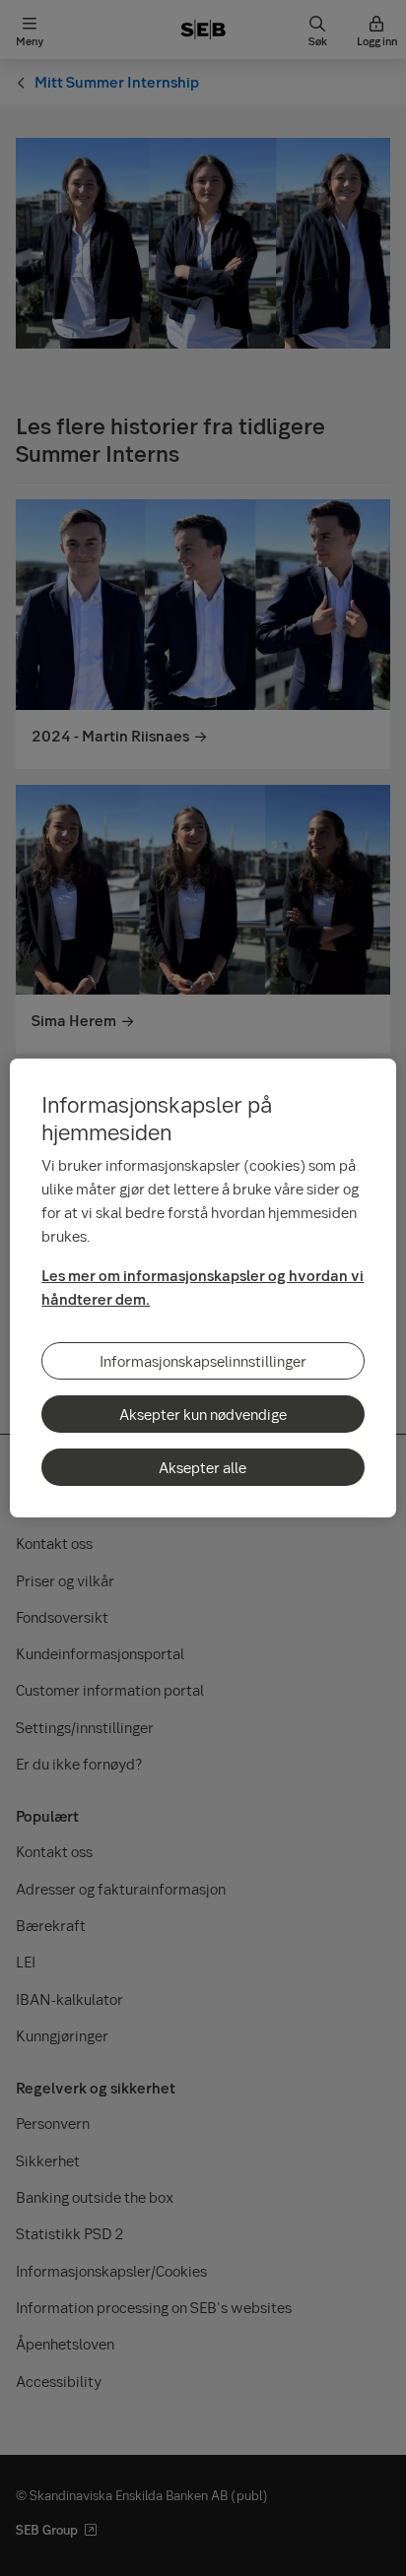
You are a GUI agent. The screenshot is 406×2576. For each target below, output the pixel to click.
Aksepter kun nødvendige (203, 1414)
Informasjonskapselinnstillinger (203, 1361)
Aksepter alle (203, 1467)
